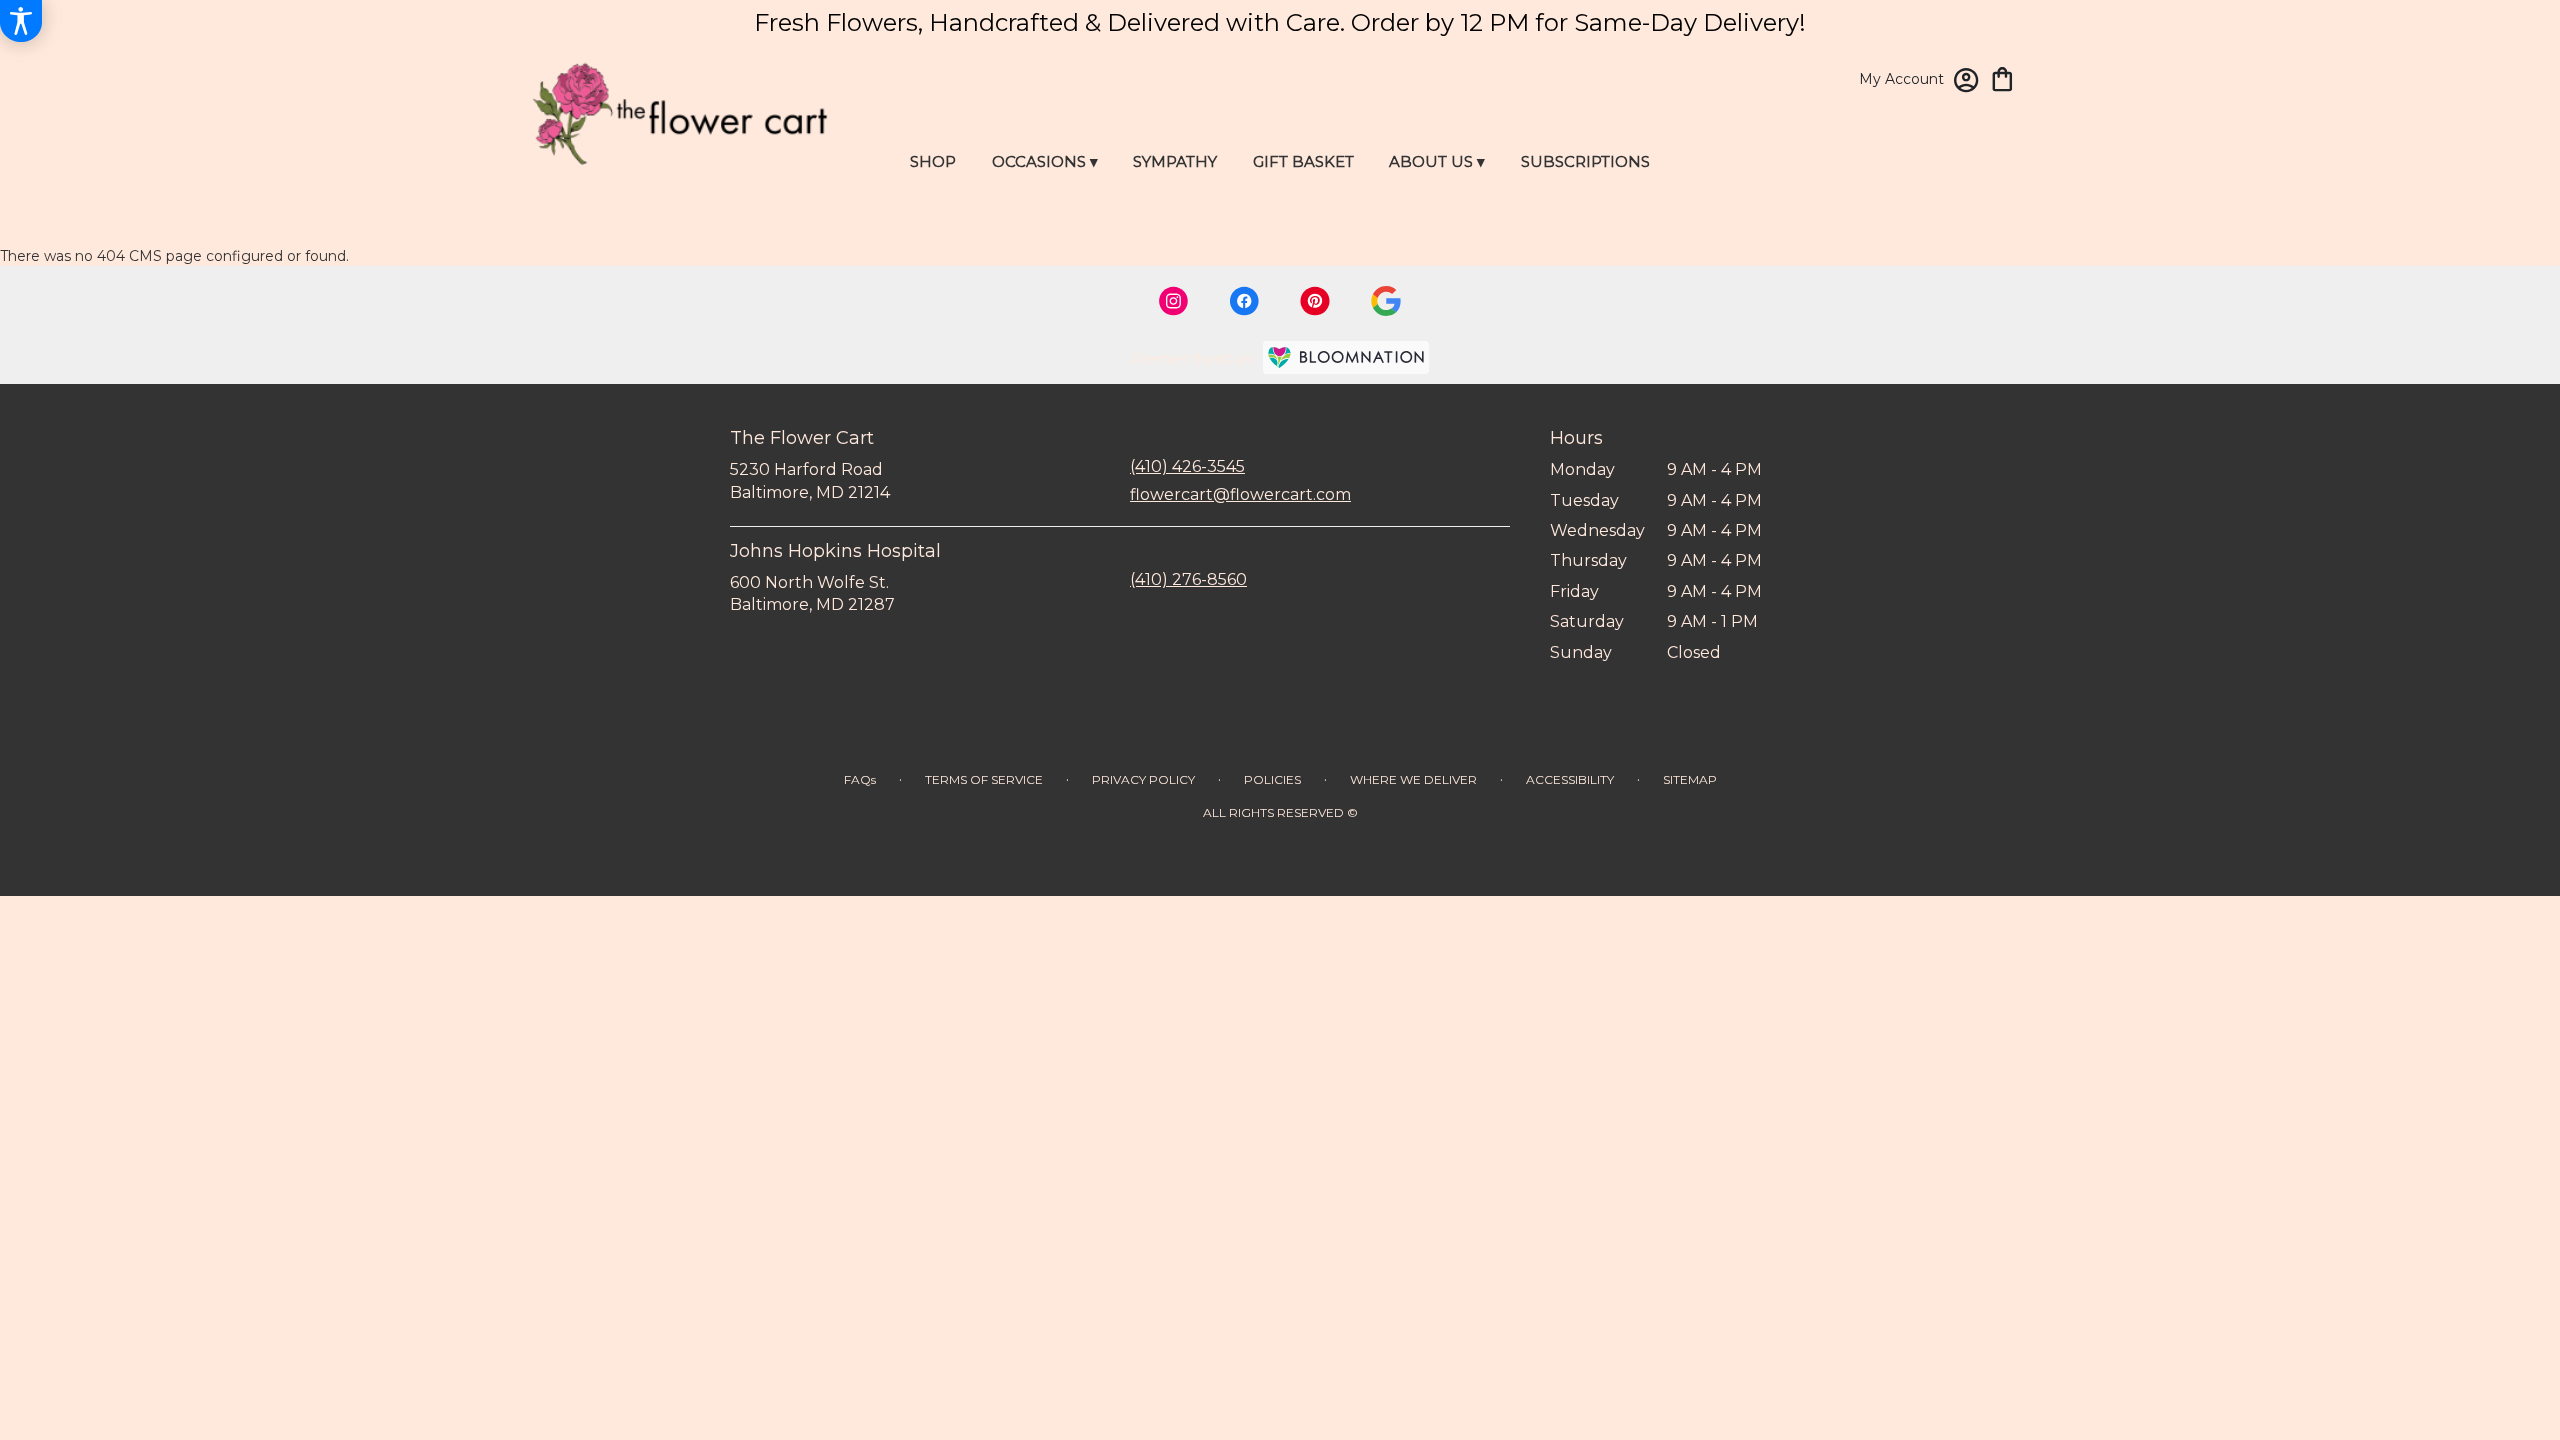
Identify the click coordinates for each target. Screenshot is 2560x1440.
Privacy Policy (1143, 779)
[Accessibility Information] (21, 21)
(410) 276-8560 (1188, 579)
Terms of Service (984, 779)
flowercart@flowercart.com (1240, 494)
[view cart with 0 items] (2002, 77)
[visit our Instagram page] (1174, 301)
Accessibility (1570, 779)
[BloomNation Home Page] (1346, 357)
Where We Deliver (1413, 779)
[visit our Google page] (1386, 301)
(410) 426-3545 (1187, 466)
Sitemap (1690, 779)
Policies (1272, 779)
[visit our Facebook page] (1244, 301)
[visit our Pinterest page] (1315, 301)
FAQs (860, 779)
